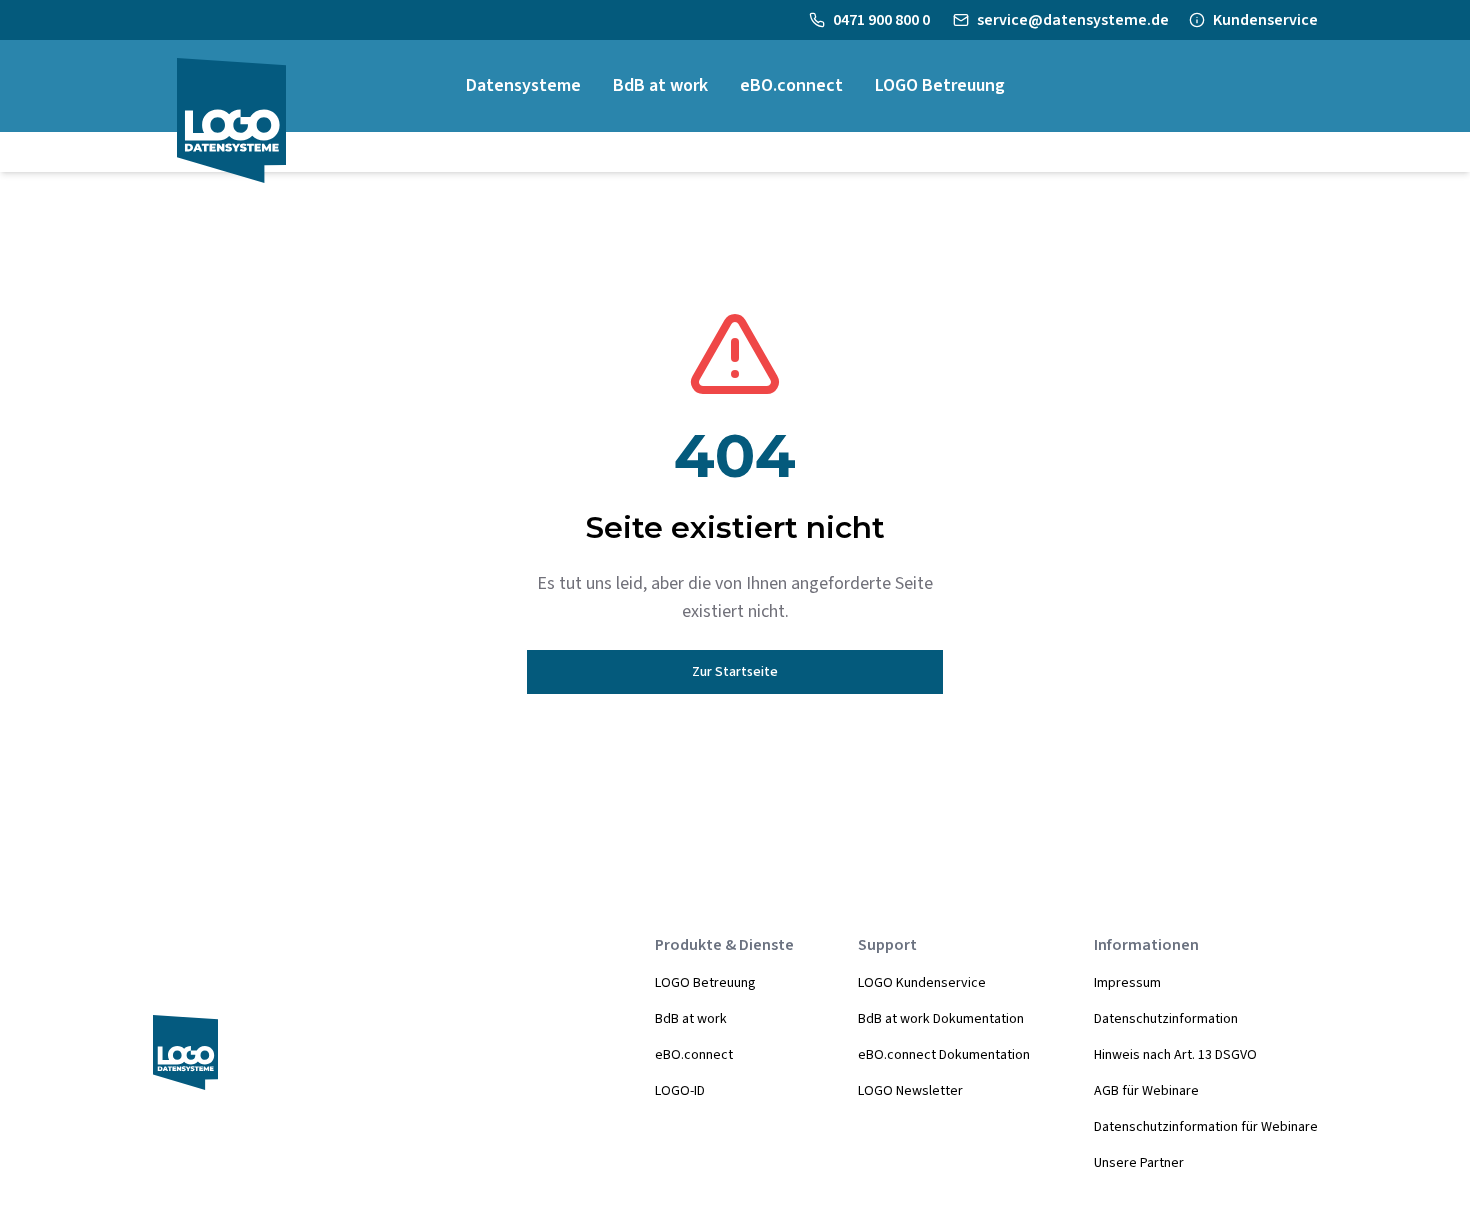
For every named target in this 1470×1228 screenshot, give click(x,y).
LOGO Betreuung (705, 983)
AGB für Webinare (1146, 1091)
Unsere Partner (1139, 1163)
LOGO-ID (680, 1091)
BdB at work (691, 1019)
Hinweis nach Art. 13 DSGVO (1175, 1055)
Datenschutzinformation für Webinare (1206, 1127)
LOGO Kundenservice (922, 983)
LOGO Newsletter (910, 1091)
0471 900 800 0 (883, 20)
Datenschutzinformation (1166, 1019)
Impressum (1127, 983)
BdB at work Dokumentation (941, 1019)
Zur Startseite (735, 672)
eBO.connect (694, 1055)
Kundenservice (1265, 20)
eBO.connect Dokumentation (944, 1055)
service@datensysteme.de (1073, 20)
